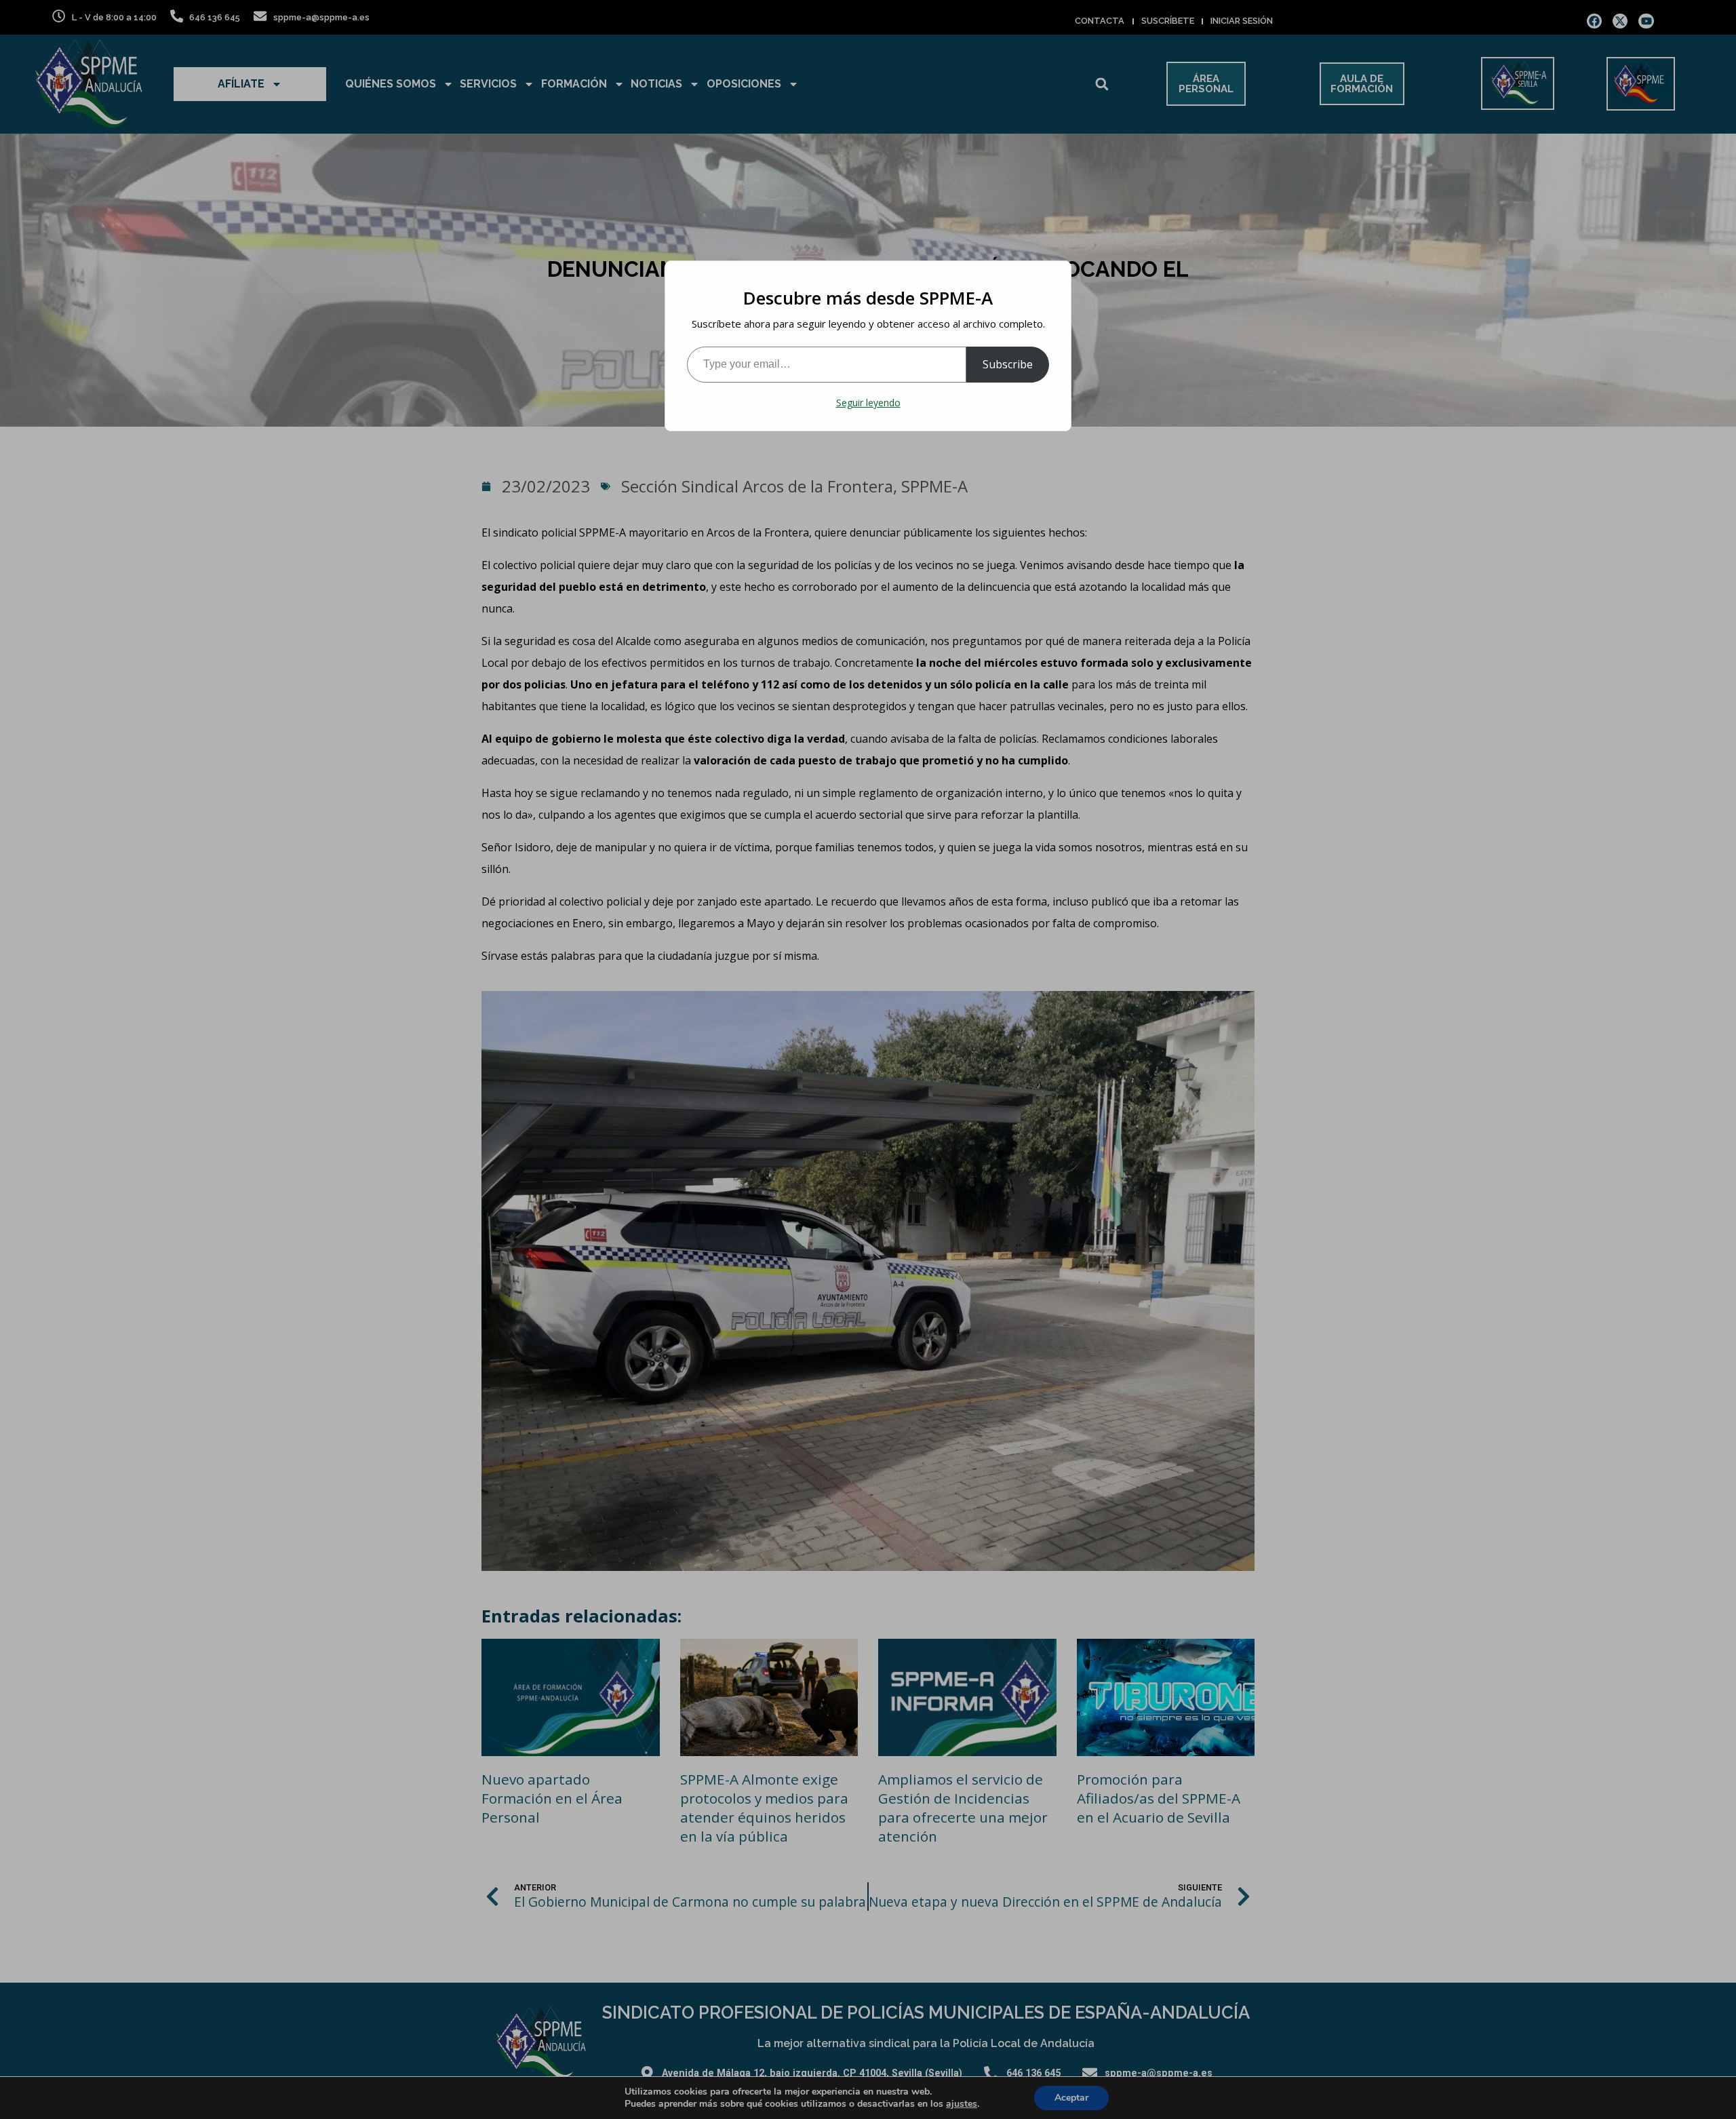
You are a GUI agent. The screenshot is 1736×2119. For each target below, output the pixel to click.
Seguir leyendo (868, 403)
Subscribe (1008, 364)
